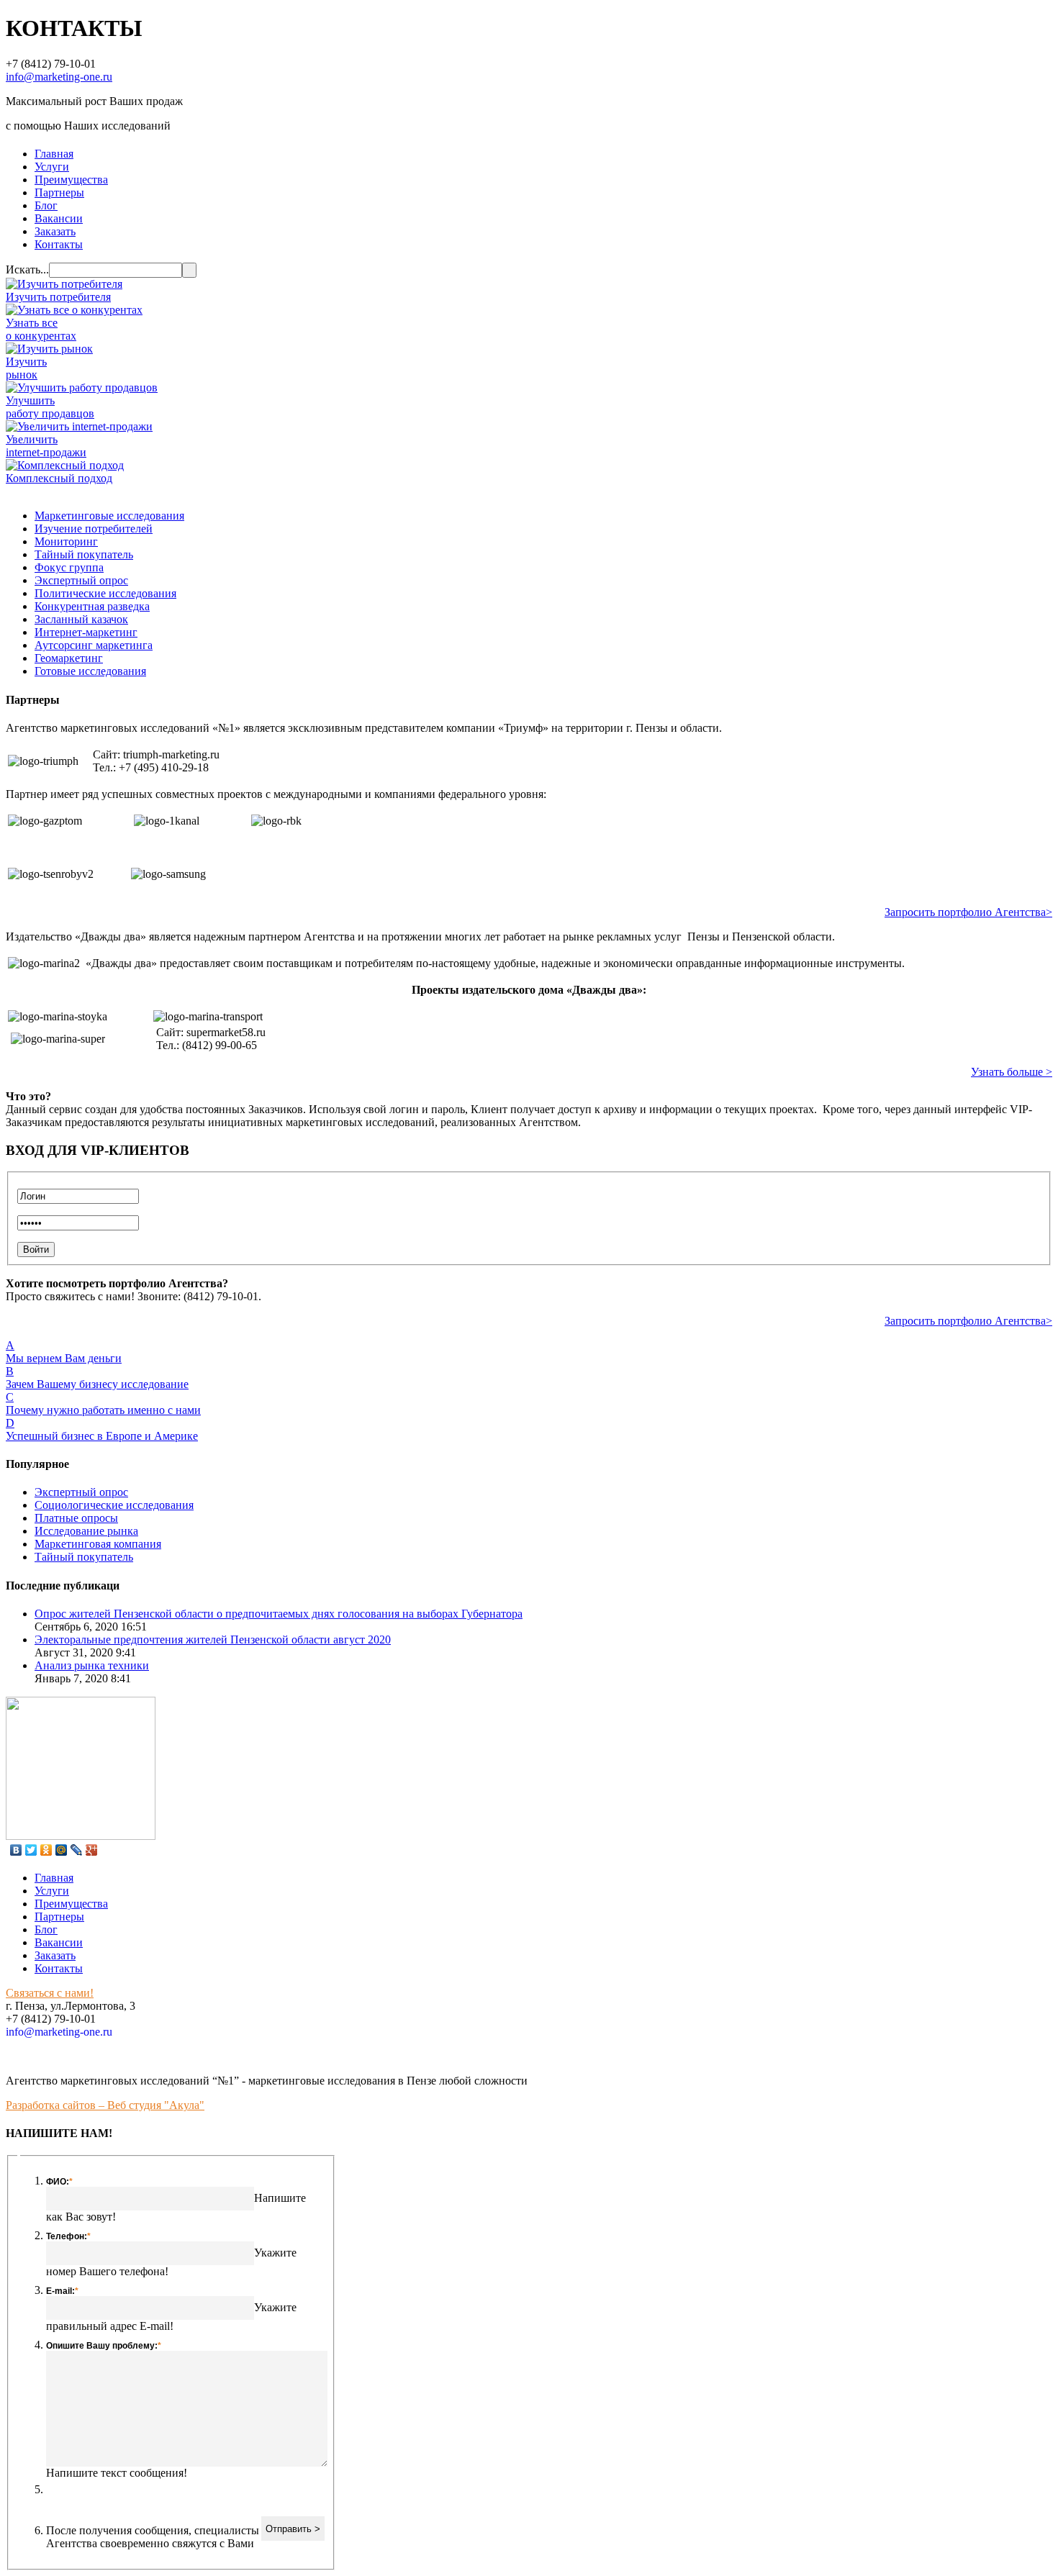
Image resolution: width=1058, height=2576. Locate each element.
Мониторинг (66, 541)
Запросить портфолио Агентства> (968, 912)
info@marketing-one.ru (59, 77)
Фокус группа (69, 567)
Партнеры (59, 192)
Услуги (52, 167)
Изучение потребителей (94, 529)
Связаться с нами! (50, 1993)
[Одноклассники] (46, 1850)
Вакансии (59, 218)
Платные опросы (76, 1518)
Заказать (55, 231)
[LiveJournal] (77, 1850)
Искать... (27, 269)
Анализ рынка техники (92, 1665)
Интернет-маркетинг (86, 632)
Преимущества (71, 180)
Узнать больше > (1012, 1072)
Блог (46, 205)
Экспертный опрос (81, 580)
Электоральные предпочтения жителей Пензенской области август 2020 (213, 1640)
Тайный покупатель (84, 554)
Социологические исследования (114, 1505)
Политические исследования (105, 593)
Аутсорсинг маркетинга (94, 645)
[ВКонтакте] (16, 1850)
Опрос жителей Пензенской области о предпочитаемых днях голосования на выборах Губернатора (279, 1614)
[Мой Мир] (62, 1850)
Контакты (59, 244)
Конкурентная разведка (92, 606)
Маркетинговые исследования (109, 516)
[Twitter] (31, 1850)
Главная (54, 154)
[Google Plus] (92, 1850)
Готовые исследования (90, 671)
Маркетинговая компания (98, 1544)
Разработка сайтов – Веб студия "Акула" (105, 2105)
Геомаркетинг (69, 658)
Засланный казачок (81, 619)
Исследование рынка (86, 1531)
